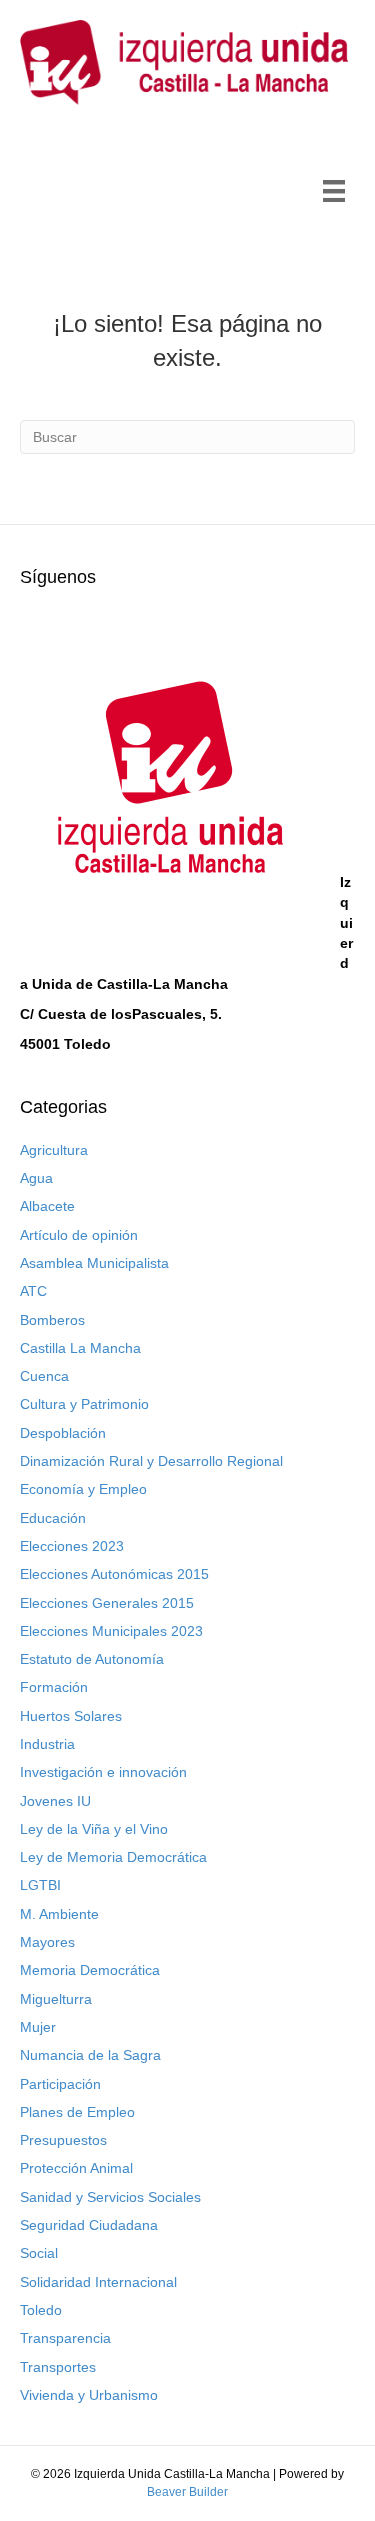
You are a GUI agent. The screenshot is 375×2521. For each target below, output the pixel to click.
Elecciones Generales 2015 (107, 1603)
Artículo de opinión (79, 1235)
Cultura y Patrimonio (84, 1404)
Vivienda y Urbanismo (89, 2395)
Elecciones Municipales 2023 (111, 1631)
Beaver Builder (187, 2492)
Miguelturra (56, 1999)
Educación (53, 1518)
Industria (47, 1744)
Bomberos (52, 1320)
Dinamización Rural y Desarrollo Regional (151, 1461)
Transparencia (65, 2338)
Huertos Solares (71, 1716)
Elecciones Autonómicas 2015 (114, 1574)
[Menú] (334, 191)
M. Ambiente (59, 1914)
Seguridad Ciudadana (89, 2225)
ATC (33, 1291)
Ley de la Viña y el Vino (94, 1829)
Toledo (41, 2310)
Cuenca (44, 1376)
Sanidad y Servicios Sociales (110, 2197)
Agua (36, 1178)
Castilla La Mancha (80, 1348)
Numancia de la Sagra (90, 2055)
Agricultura (54, 1150)
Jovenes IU (55, 1801)
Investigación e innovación (103, 1772)
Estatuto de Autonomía (92, 1659)
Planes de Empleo (77, 2112)
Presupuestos (63, 2140)
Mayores (47, 1942)
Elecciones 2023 (72, 1546)
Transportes (58, 2367)
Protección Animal (76, 2168)
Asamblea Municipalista (94, 1263)
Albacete (47, 1206)
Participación (60, 2084)
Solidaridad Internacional (98, 2282)
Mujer (38, 2027)
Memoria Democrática (90, 1970)
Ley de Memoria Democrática (113, 1857)
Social (39, 2253)
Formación (54, 1687)
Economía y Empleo (83, 1489)
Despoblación (63, 1433)
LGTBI (40, 1885)
